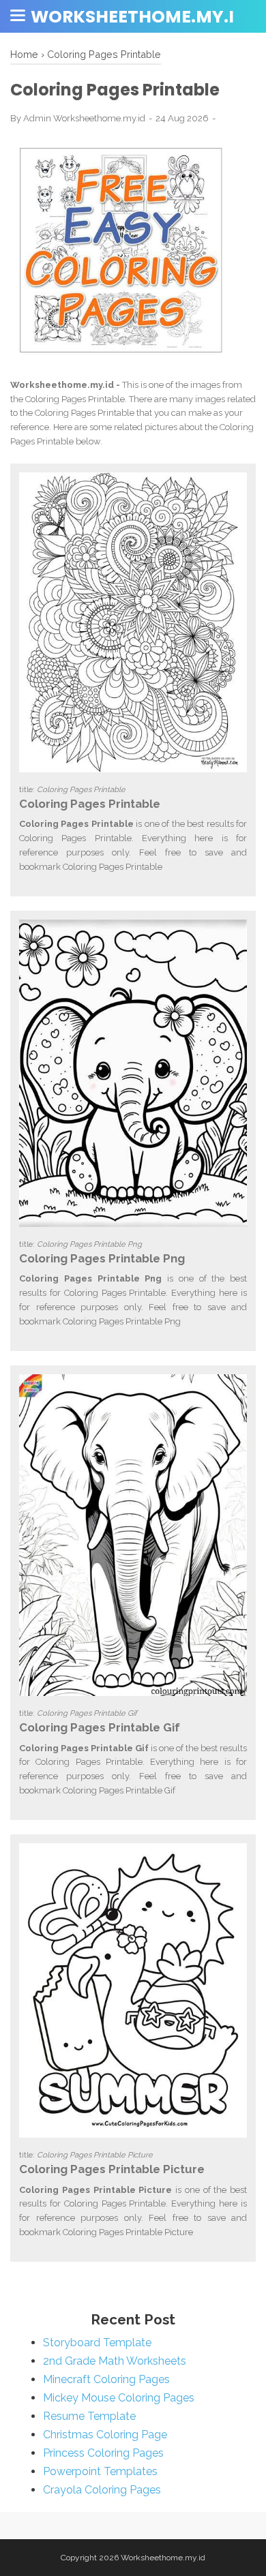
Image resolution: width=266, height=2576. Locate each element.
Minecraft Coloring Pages (106, 2379)
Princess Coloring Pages (103, 2453)
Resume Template (89, 2416)
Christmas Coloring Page (105, 2435)
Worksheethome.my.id (139, 17)
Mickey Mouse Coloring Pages (119, 2398)
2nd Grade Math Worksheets (115, 2361)
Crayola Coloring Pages (102, 2490)
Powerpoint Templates (100, 2471)
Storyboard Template (97, 2343)
